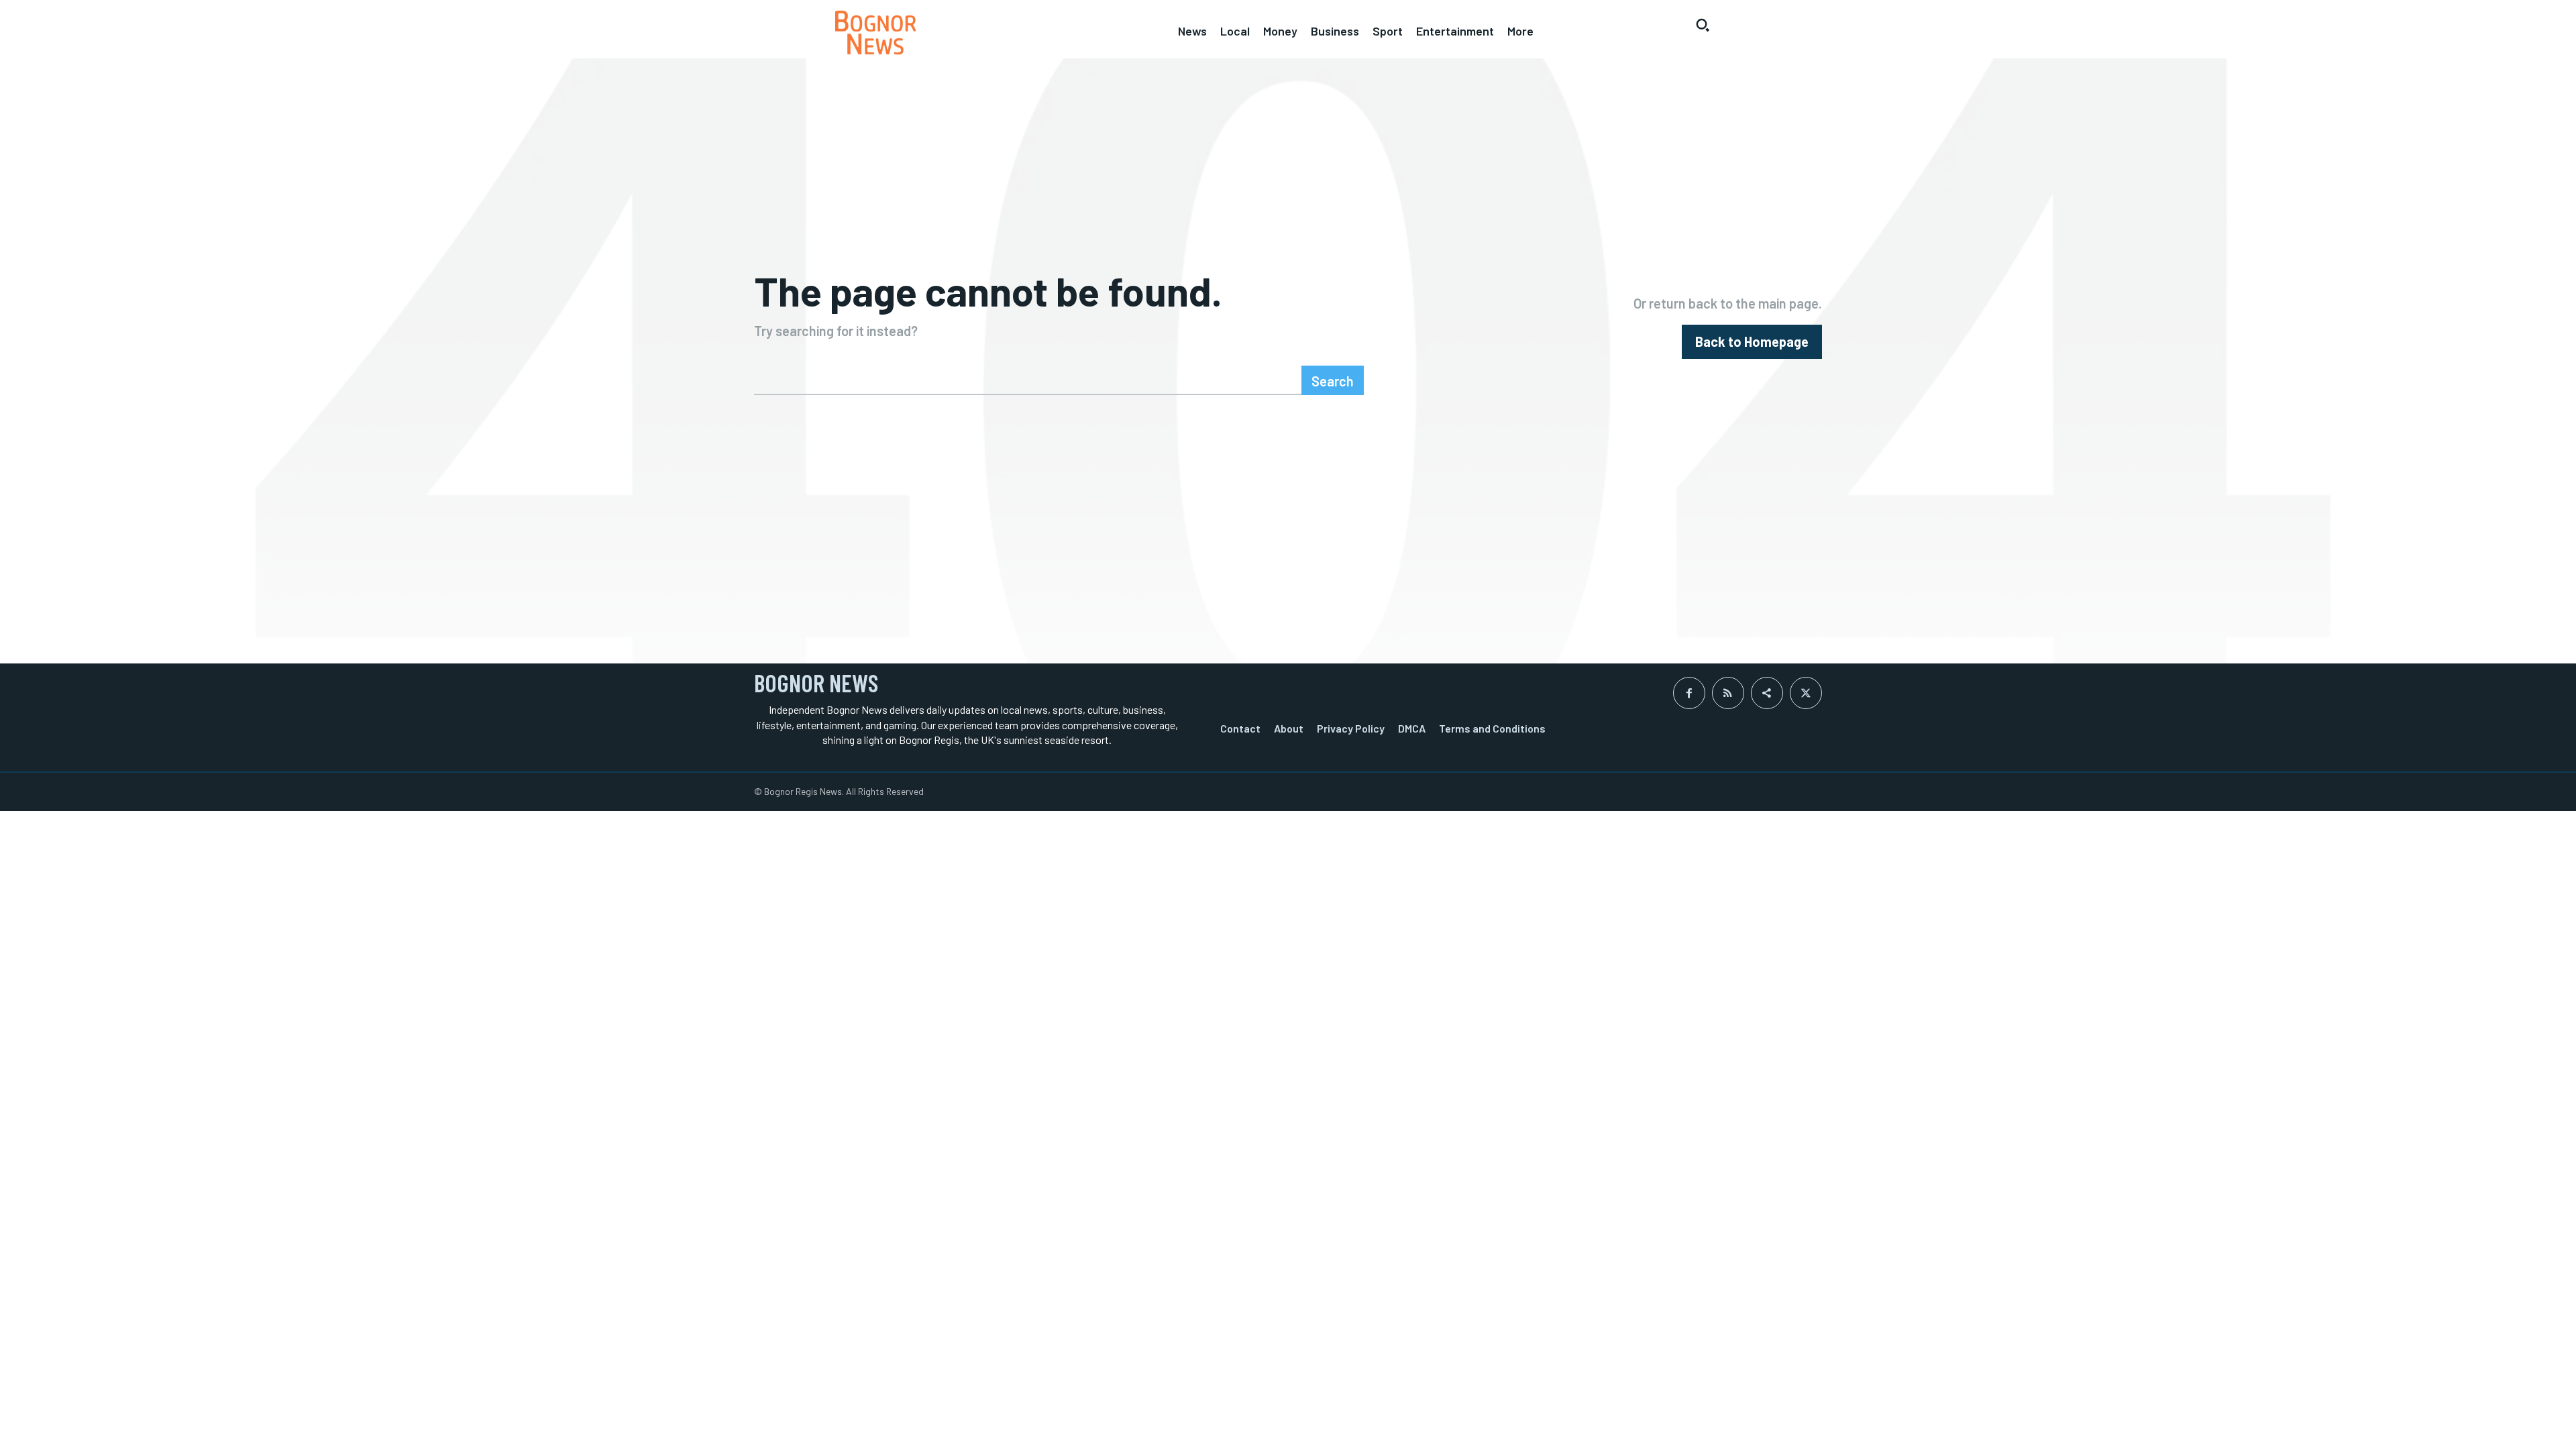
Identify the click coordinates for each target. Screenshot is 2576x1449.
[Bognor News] (875, 33)
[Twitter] (1806, 693)
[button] (1703, 25)
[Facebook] (1689, 693)
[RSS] (1728, 693)
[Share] (1767, 693)
